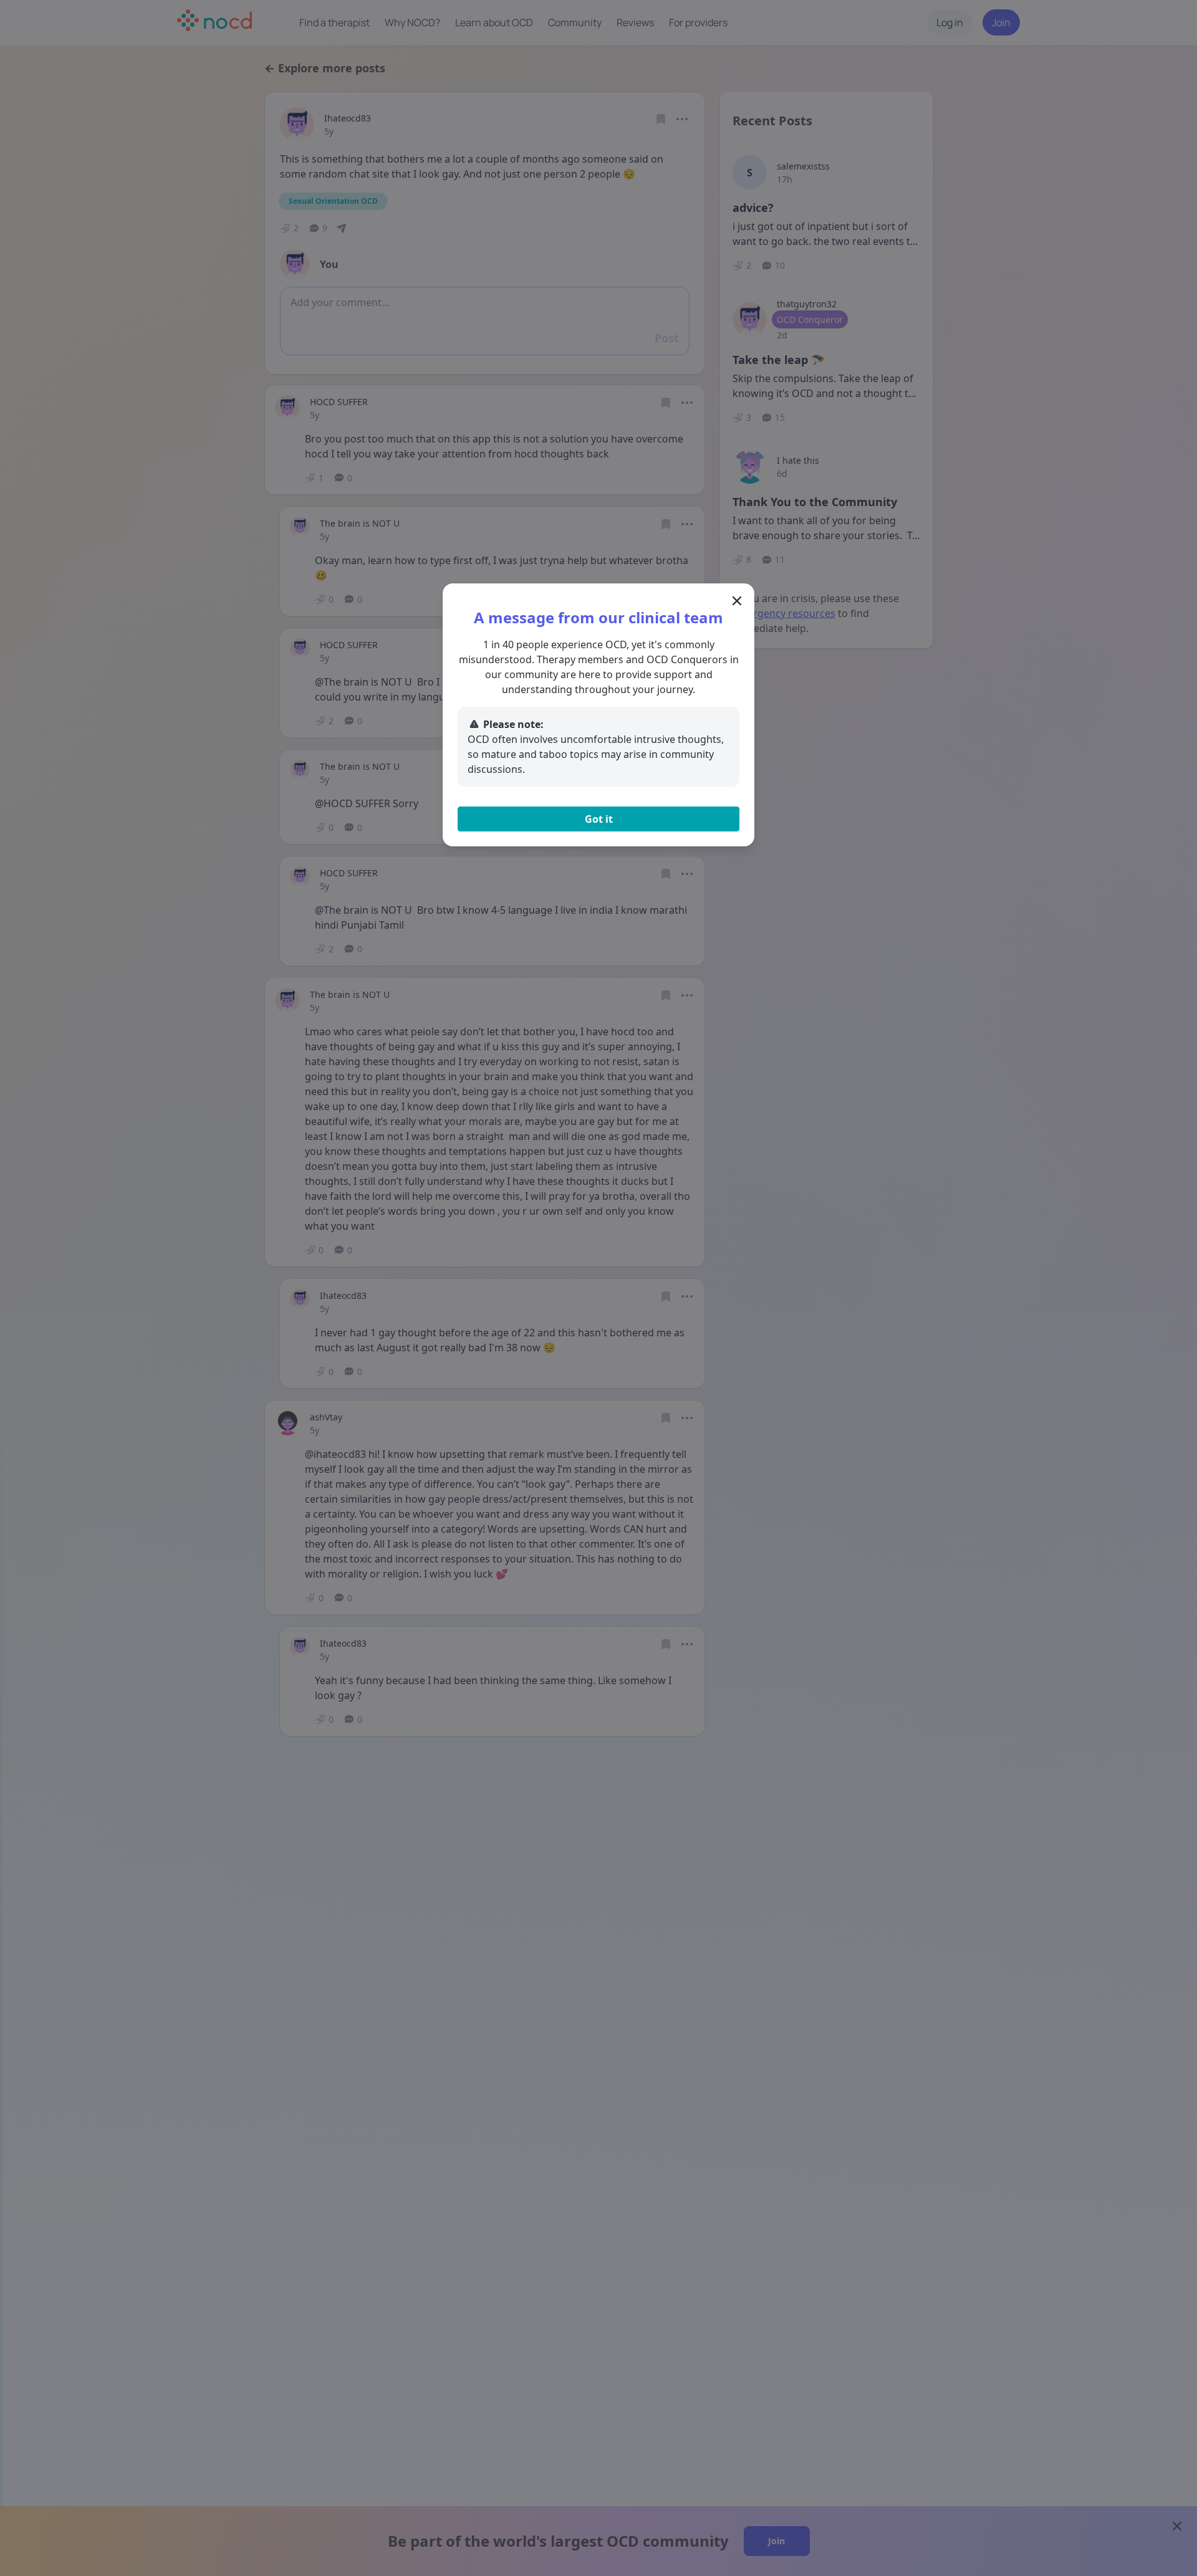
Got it (599, 819)
